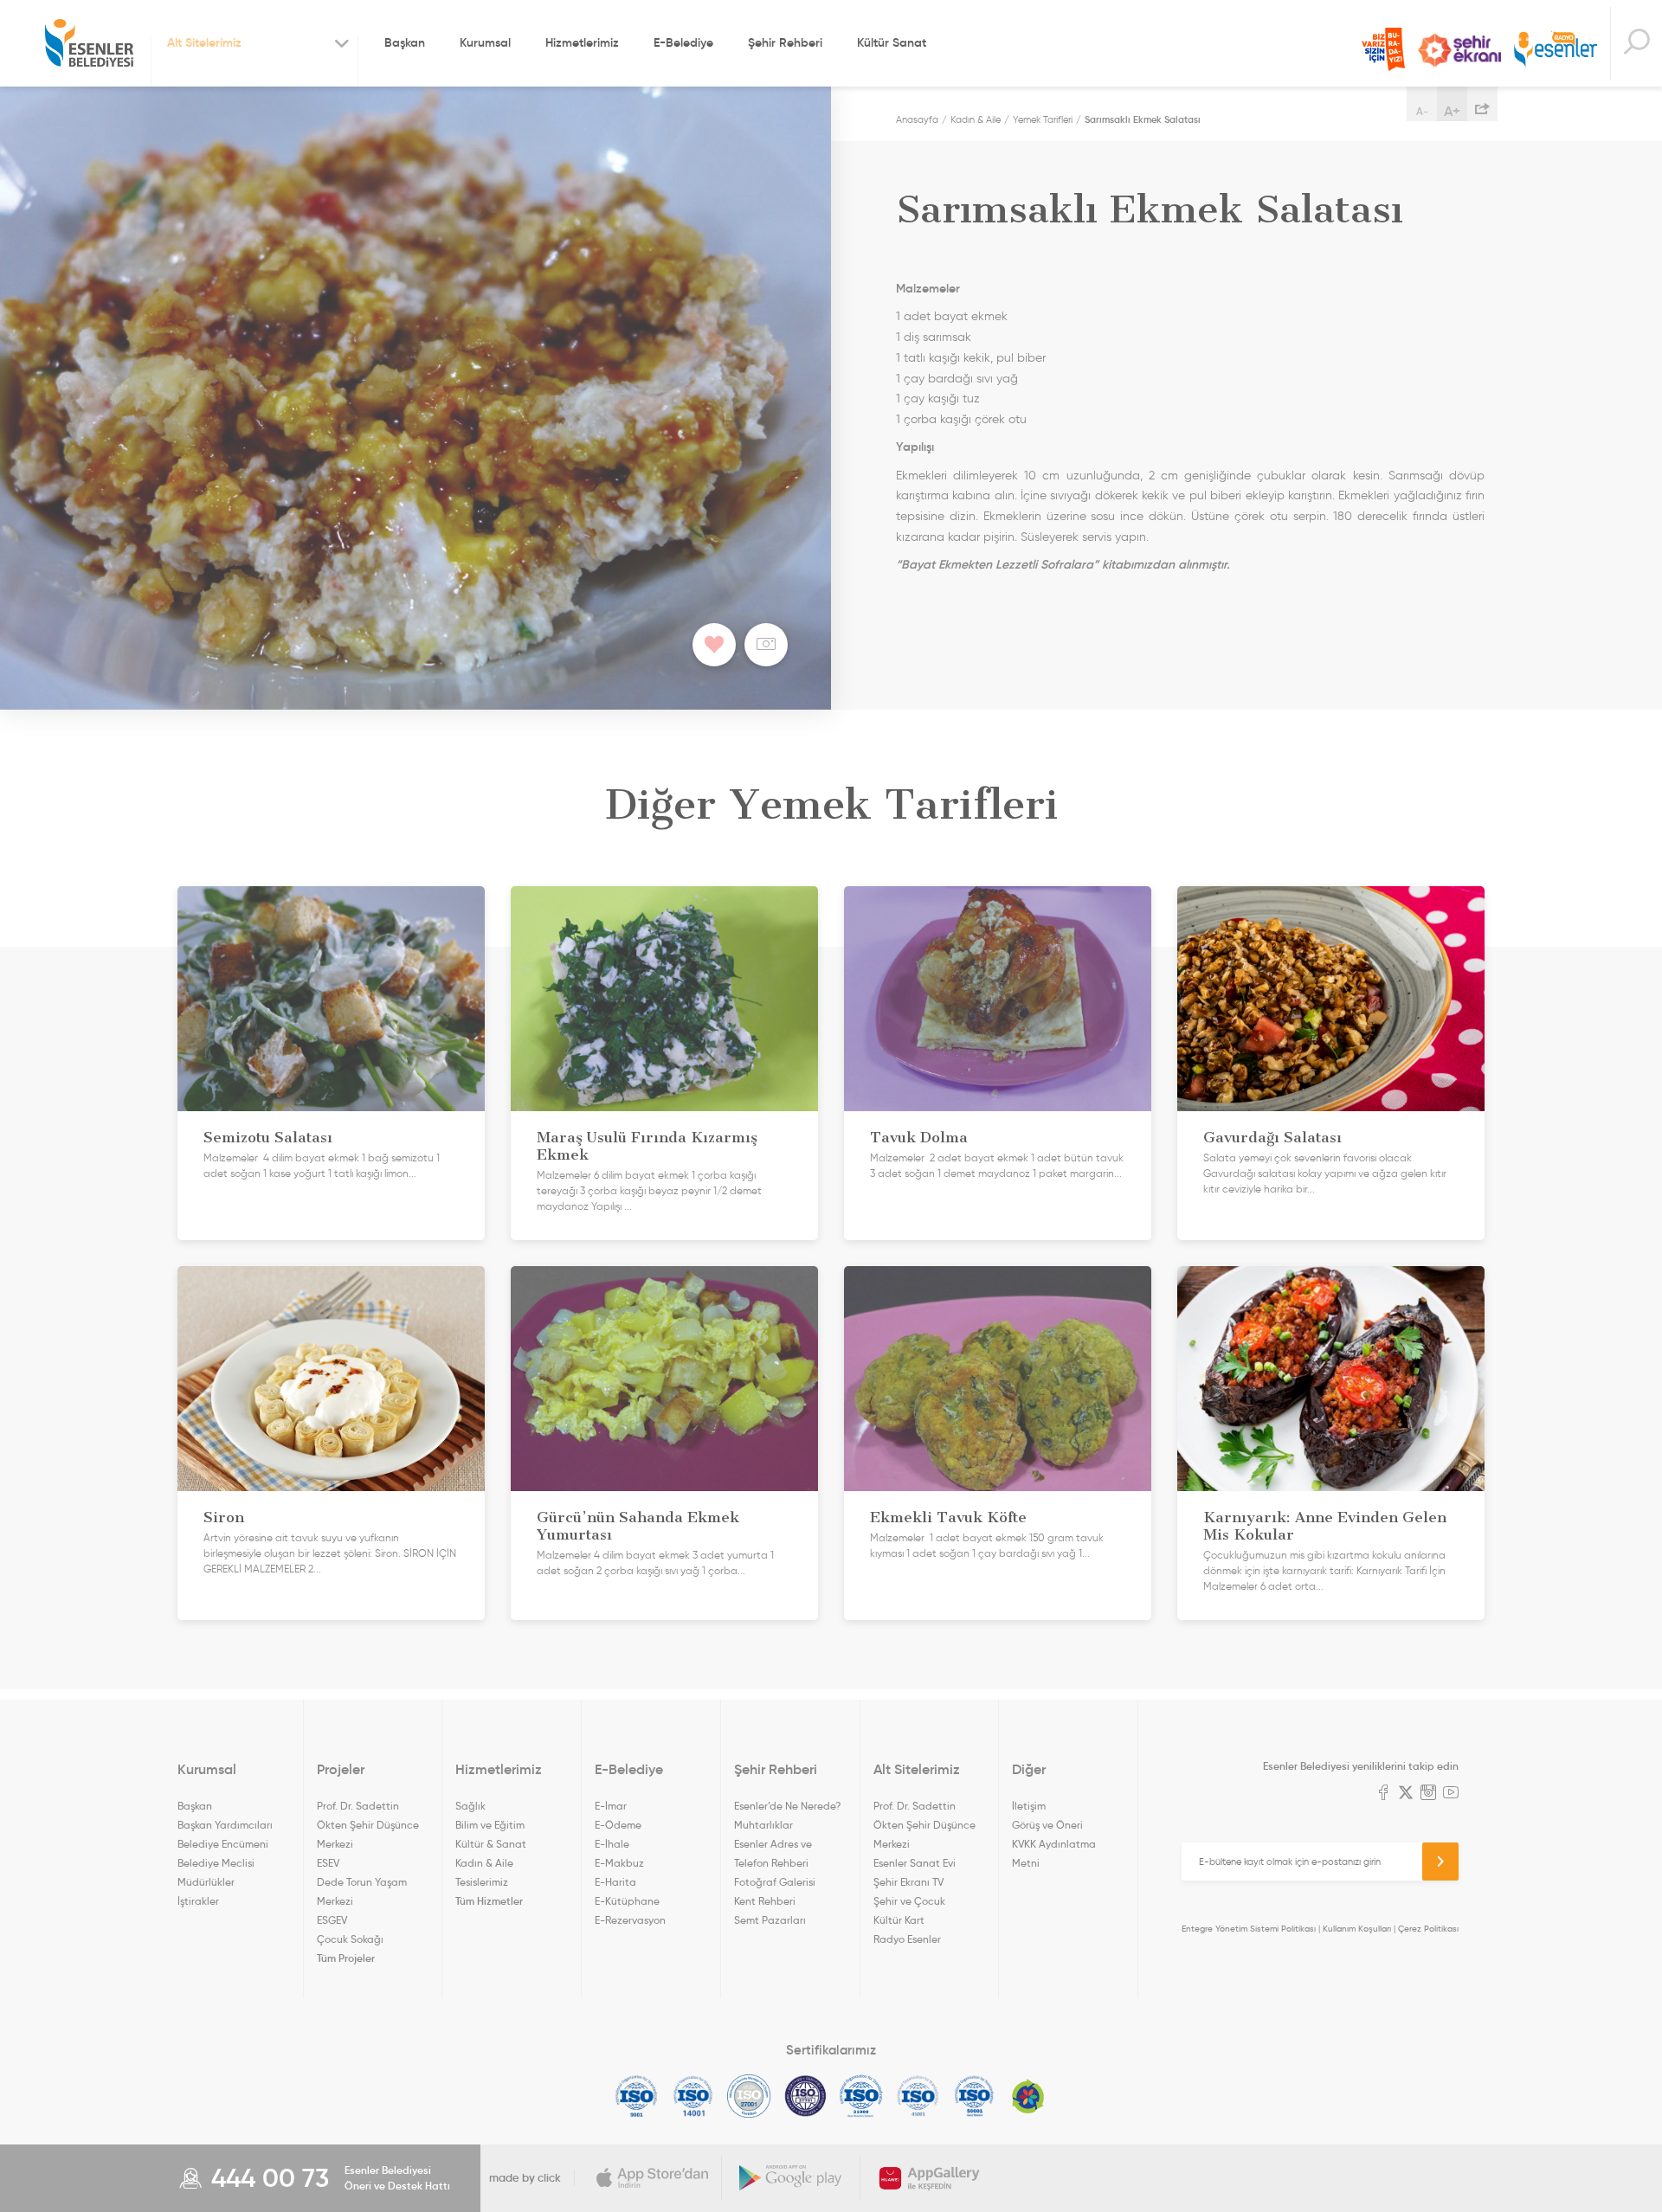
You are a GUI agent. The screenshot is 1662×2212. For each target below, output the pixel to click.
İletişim (1029, 1806)
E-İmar (611, 1806)
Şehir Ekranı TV (1459, 50)
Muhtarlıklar (763, 1825)
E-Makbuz (619, 1863)
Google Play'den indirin (791, 2178)
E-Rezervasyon (630, 1920)
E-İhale (612, 1844)
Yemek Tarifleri (1043, 119)
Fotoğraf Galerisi (775, 1882)
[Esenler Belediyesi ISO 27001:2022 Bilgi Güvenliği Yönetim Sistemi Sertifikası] (749, 2096)
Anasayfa (917, 119)
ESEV (328, 1863)
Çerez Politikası (1428, 1929)
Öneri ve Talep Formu (1383, 49)
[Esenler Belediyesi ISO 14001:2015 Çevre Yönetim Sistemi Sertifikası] (693, 2096)
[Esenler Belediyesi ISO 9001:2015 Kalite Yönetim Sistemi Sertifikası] (637, 2096)
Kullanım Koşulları (1357, 1929)
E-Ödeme (618, 1825)
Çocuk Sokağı (350, 1939)
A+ (1452, 111)
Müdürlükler (206, 1882)
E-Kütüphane (627, 1901)
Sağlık (470, 1806)
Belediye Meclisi (216, 1863)
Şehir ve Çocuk (909, 1901)
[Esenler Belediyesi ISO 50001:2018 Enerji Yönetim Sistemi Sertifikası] (974, 2096)
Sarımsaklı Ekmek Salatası (1143, 119)
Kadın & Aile (976, 119)
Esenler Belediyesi (89, 43)
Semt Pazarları (770, 1920)
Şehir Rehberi (785, 42)
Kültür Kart (899, 1920)
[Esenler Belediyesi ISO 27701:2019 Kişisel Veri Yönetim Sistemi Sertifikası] (805, 2096)
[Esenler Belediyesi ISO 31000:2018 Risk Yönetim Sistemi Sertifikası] (862, 2096)
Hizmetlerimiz (582, 42)
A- (1422, 111)
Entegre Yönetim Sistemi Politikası (1249, 1929)
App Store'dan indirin (653, 2178)
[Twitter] (1406, 1794)
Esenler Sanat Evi (915, 1863)
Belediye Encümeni (223, 1844)
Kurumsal (485, 42)
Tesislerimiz (482, 1882)
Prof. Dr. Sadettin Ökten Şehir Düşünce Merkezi (368, 1825)
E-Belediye (683, 42)
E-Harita (615, 1882)
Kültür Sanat (892, 42)
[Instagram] (1428, 1794)
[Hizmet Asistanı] (1636, 44)
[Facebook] (1383, 1794)
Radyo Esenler (1556, 51)
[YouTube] (1451, 1794)
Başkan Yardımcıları (225, 1825)
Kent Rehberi (765, 1901)
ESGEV (332, 1920)
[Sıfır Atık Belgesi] (1028, 2096)
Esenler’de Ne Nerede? (787, 1806)
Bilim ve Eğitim (490, 1825)
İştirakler (198, 1901)
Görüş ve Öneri (1047, 1825)
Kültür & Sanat (491, 1844)
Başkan (405, 42)
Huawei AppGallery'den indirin (930, 2178)
